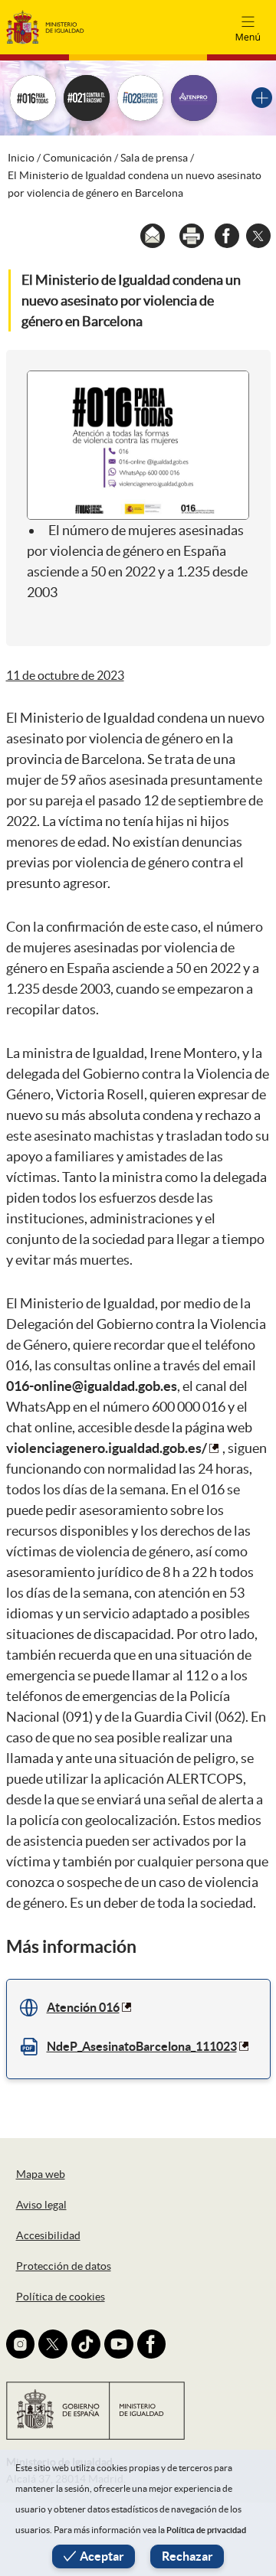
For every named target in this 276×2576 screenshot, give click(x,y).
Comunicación (77, 158)
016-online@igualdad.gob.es (92, 1386)
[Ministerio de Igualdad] (45, 26)
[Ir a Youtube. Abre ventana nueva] (119, 2344)
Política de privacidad (206, 2530)
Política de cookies (61, 2297)
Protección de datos (64, 2266)
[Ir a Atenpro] (194, 98)
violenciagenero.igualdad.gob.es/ (107, 1448)
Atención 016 (83, 2007)
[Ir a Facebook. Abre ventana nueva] (152, 2344)
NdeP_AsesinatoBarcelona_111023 (142, 2046)
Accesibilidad (48, 2235)
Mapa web (41, 2174)
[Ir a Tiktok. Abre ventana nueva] (86, 2344)
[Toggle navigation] (248, 27)
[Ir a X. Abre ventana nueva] (53, 2344)
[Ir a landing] (262, 98)
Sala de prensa (154, 158)
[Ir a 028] (140, 98)
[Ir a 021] (87, 98)
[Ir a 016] (33, 98)
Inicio (21, 158)
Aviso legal (41, 2205)
